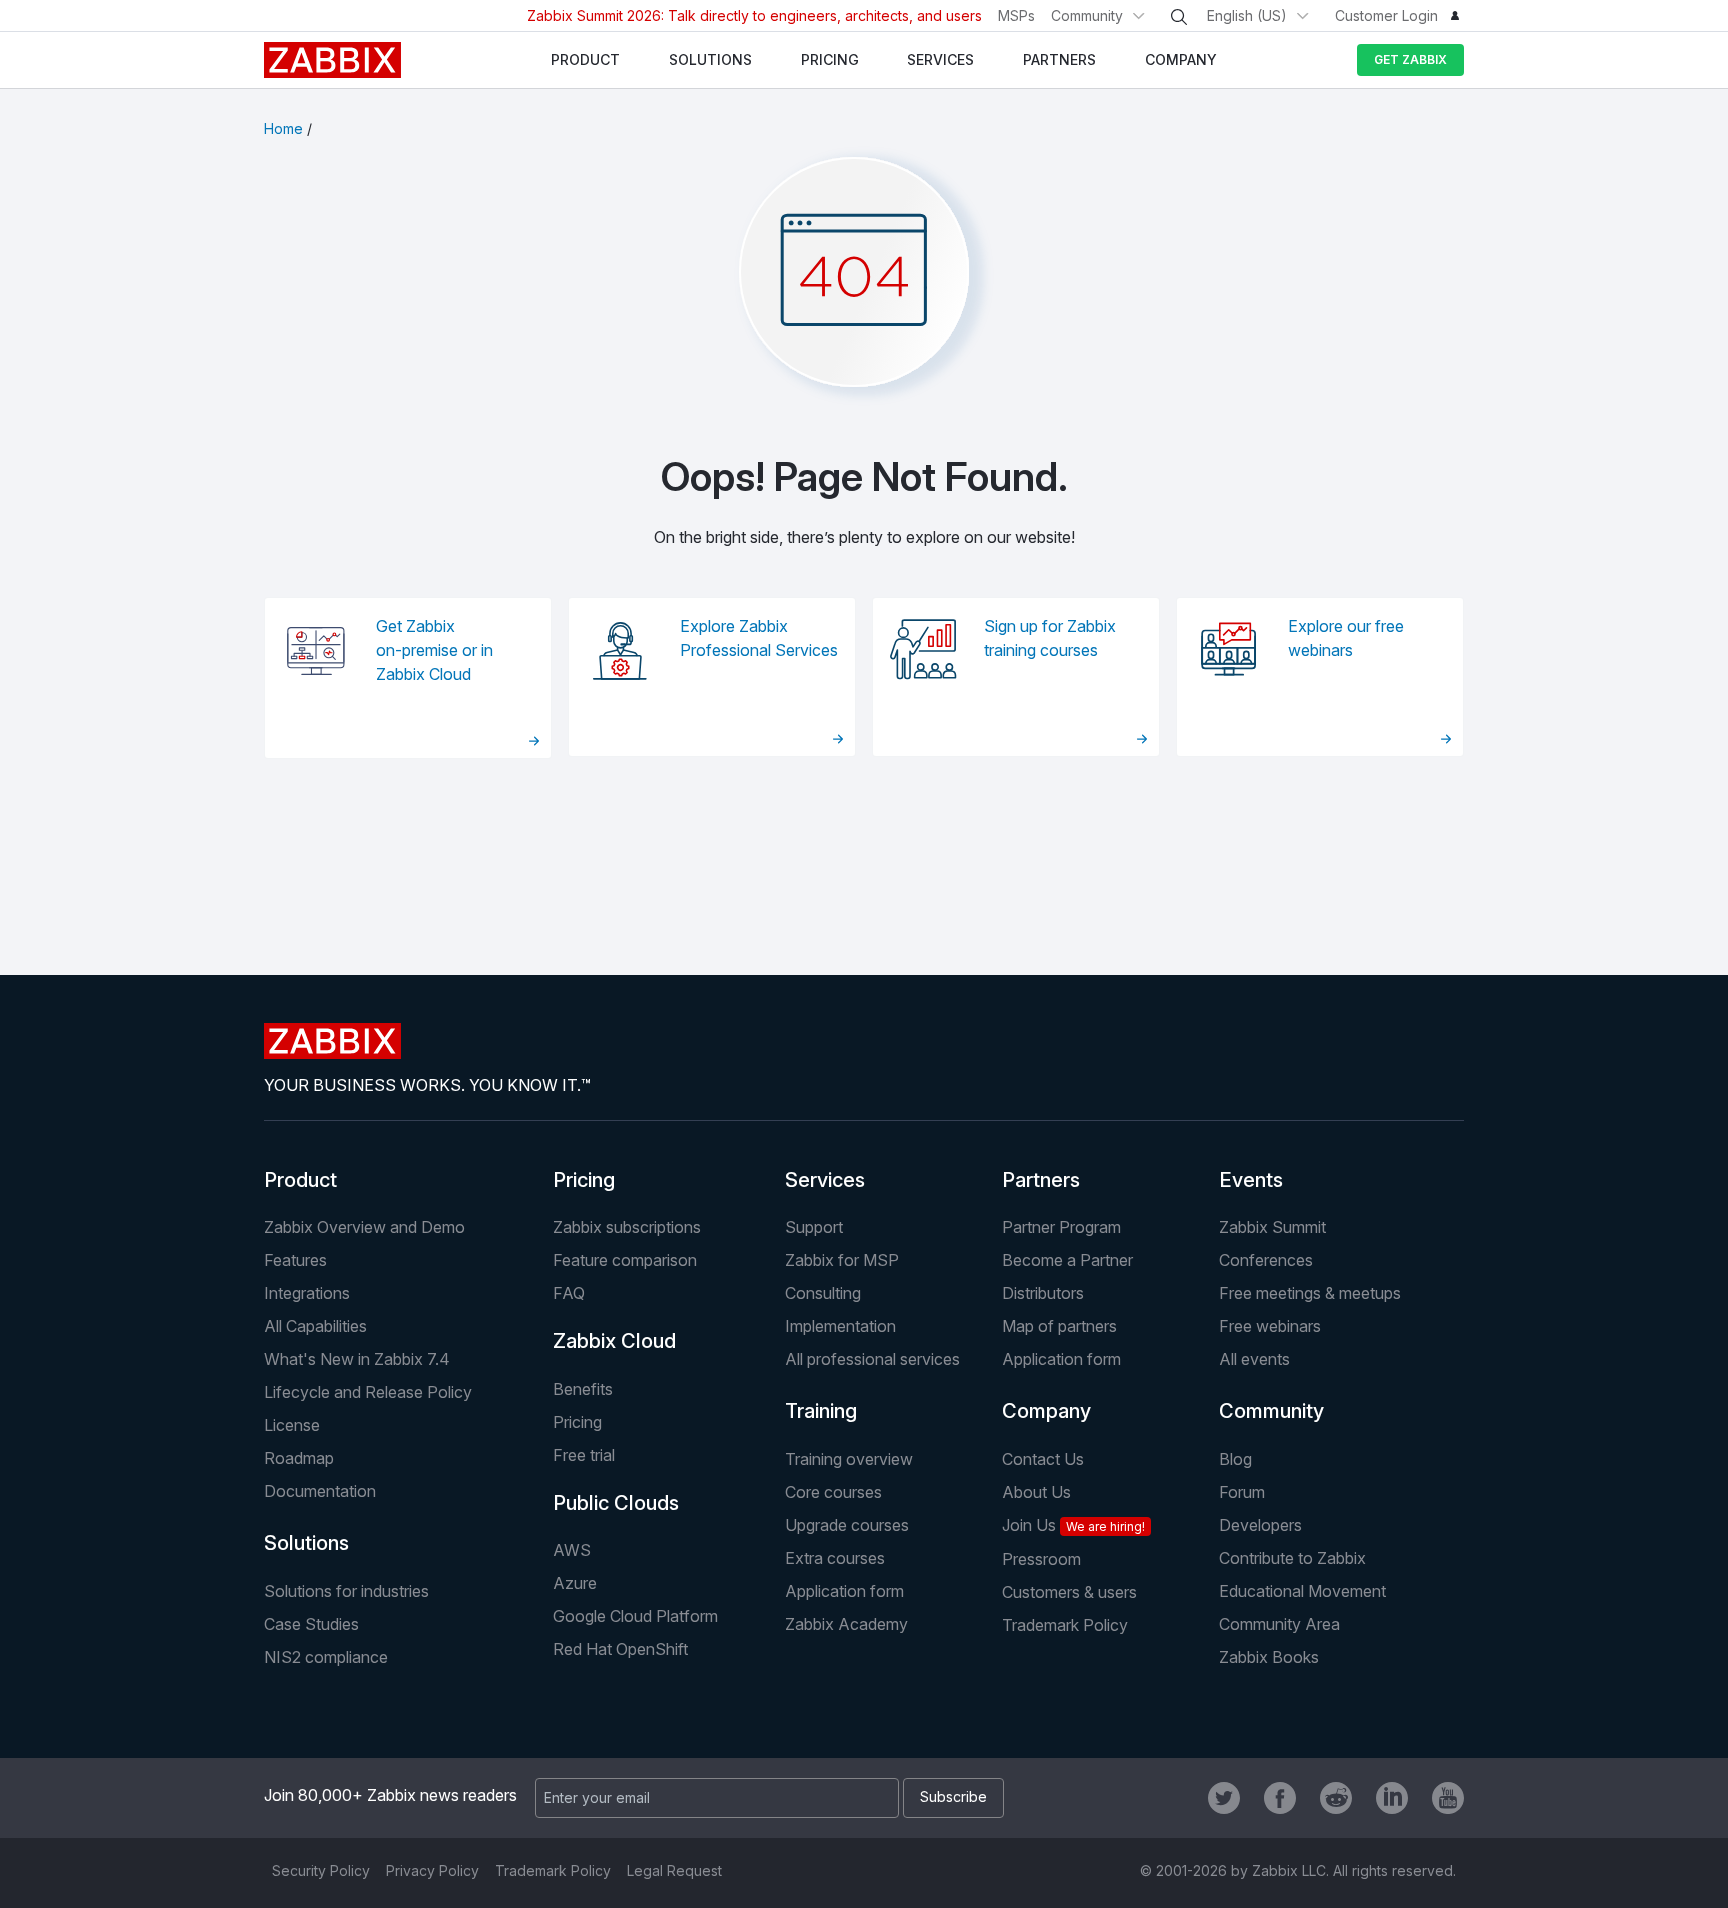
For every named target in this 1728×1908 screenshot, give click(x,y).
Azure (575, 1583)
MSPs (1016, 15)
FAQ (569, 1293)
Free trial (584, 1455)
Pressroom (1041, 1559)
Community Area (1279, 1624)
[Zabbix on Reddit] (1336, 1798)
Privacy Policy (432, 1870)
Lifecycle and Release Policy (368, 1392)
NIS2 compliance (326, 1657)
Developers (1260, 1525)
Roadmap (299, 1458)
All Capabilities (315, 1326)
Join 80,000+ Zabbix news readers (390, 1795)
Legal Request (674, 1870)
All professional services (872, 1359)
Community (1087, 15)
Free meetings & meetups (1310, 1293)
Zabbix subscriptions (627, 1227)
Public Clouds (616, 1503)
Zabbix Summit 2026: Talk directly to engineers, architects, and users (754, 15)
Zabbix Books (1269, 1657)
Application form (1061, 1359)
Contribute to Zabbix (1292, 1558)
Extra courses (835, 1558)
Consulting (823, 1293)
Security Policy (321, 1870)
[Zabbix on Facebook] (1280, 1798)
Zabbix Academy (846, 1624)
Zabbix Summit (1272, 1227)
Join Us (1073, 1525)
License (292, 1425)
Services (825, 1180)
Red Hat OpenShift (620, 1649)
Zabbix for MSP (842, 1260)
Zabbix (332, 60)
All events (1254, 1359)
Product (300, 1180)
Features (295, 1260)
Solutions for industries (346, 1591)
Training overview (849, 1459)
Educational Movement (1302, 1591)
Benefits (583, 1389)
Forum (1242, 1492)
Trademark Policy (1065, 1625)
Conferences (1266, 1260)
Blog (1235, 1459)
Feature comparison (625, 1260)
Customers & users (1069, 1592)
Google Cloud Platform (635, 1616)
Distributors (1043, 1293)
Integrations (307, 1293)
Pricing (584, 1180)
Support (814, 1227)
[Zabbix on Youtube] (1448, 1798)
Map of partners (1059, 1326)
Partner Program (1061, 1227)
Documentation (320, 1491)
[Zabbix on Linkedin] (1392, 1798)
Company (1046, 1411)
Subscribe (953, 1796)
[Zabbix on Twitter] (1224, 1798)
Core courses (833, 1492)
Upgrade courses (847, 1525)
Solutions (306, 1543)
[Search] (1179, 17)
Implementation (840, 1326)
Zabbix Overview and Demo (364, 1227)
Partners (1041, 1180)
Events (1251, 1180)
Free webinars (1270, 1326)
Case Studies (311, 1624)
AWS (572, 1550)
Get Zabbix (1410, 59)
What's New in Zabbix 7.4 (357, 1359)
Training (821, 1411)
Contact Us (1043, 1459)
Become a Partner (1067, 1260)
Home (283, 128)
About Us (1036, 1492)
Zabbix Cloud (614, 1341)
